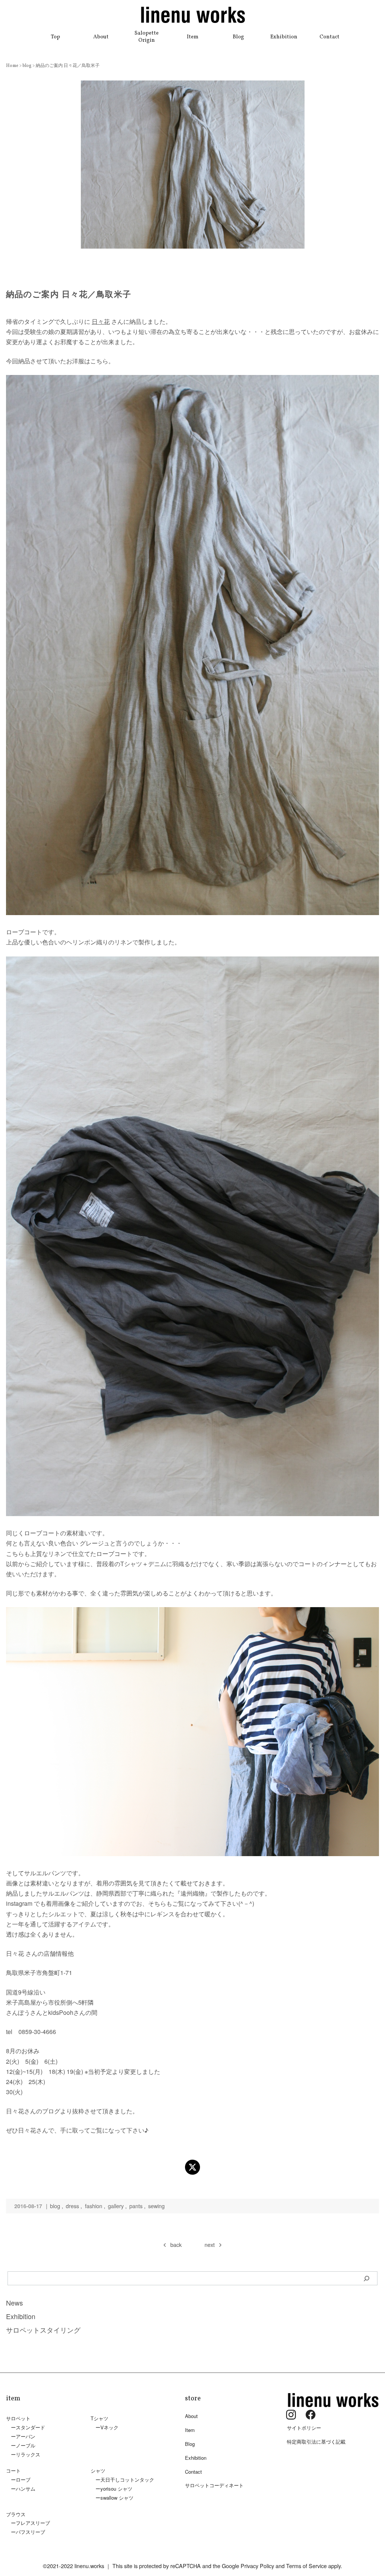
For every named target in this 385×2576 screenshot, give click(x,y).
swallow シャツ (117, 2498)
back (176, 2244)
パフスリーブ (30, 2532)
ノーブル (26, 2445)
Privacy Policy (257, 2566)
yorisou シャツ (116, 2489)
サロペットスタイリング (43, 2330)
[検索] (367, 2278)
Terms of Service (306, 2566)
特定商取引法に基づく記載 (316, 2442)
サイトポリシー (304, 2428)
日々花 (101, 321)
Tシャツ (99, 2418)
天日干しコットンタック (127, 2480)
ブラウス (16, 2514)
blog (27, 66)
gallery (116, 2206)
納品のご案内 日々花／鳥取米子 (68, 66)
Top (55, 37)
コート (13, 2471)
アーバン (26, 2436)
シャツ (98, 2471)
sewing (156, 2206)
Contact (330, 37)
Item (193, 37)
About (101, 37)
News (14, 2303)
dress (72, 2206)
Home (13, 66)
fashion (94, 2206)
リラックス (28, 2454)
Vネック (109, 2427)
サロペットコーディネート (214, 2485)
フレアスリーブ (33, 2523)
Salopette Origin (147, 37)
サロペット (18, 2418)
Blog (238, 37)
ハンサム (26, 2489)
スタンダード (30, 2427)
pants (136, 2206)
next (210, 2244)
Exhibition (284, 37)
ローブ (23, 2480)
